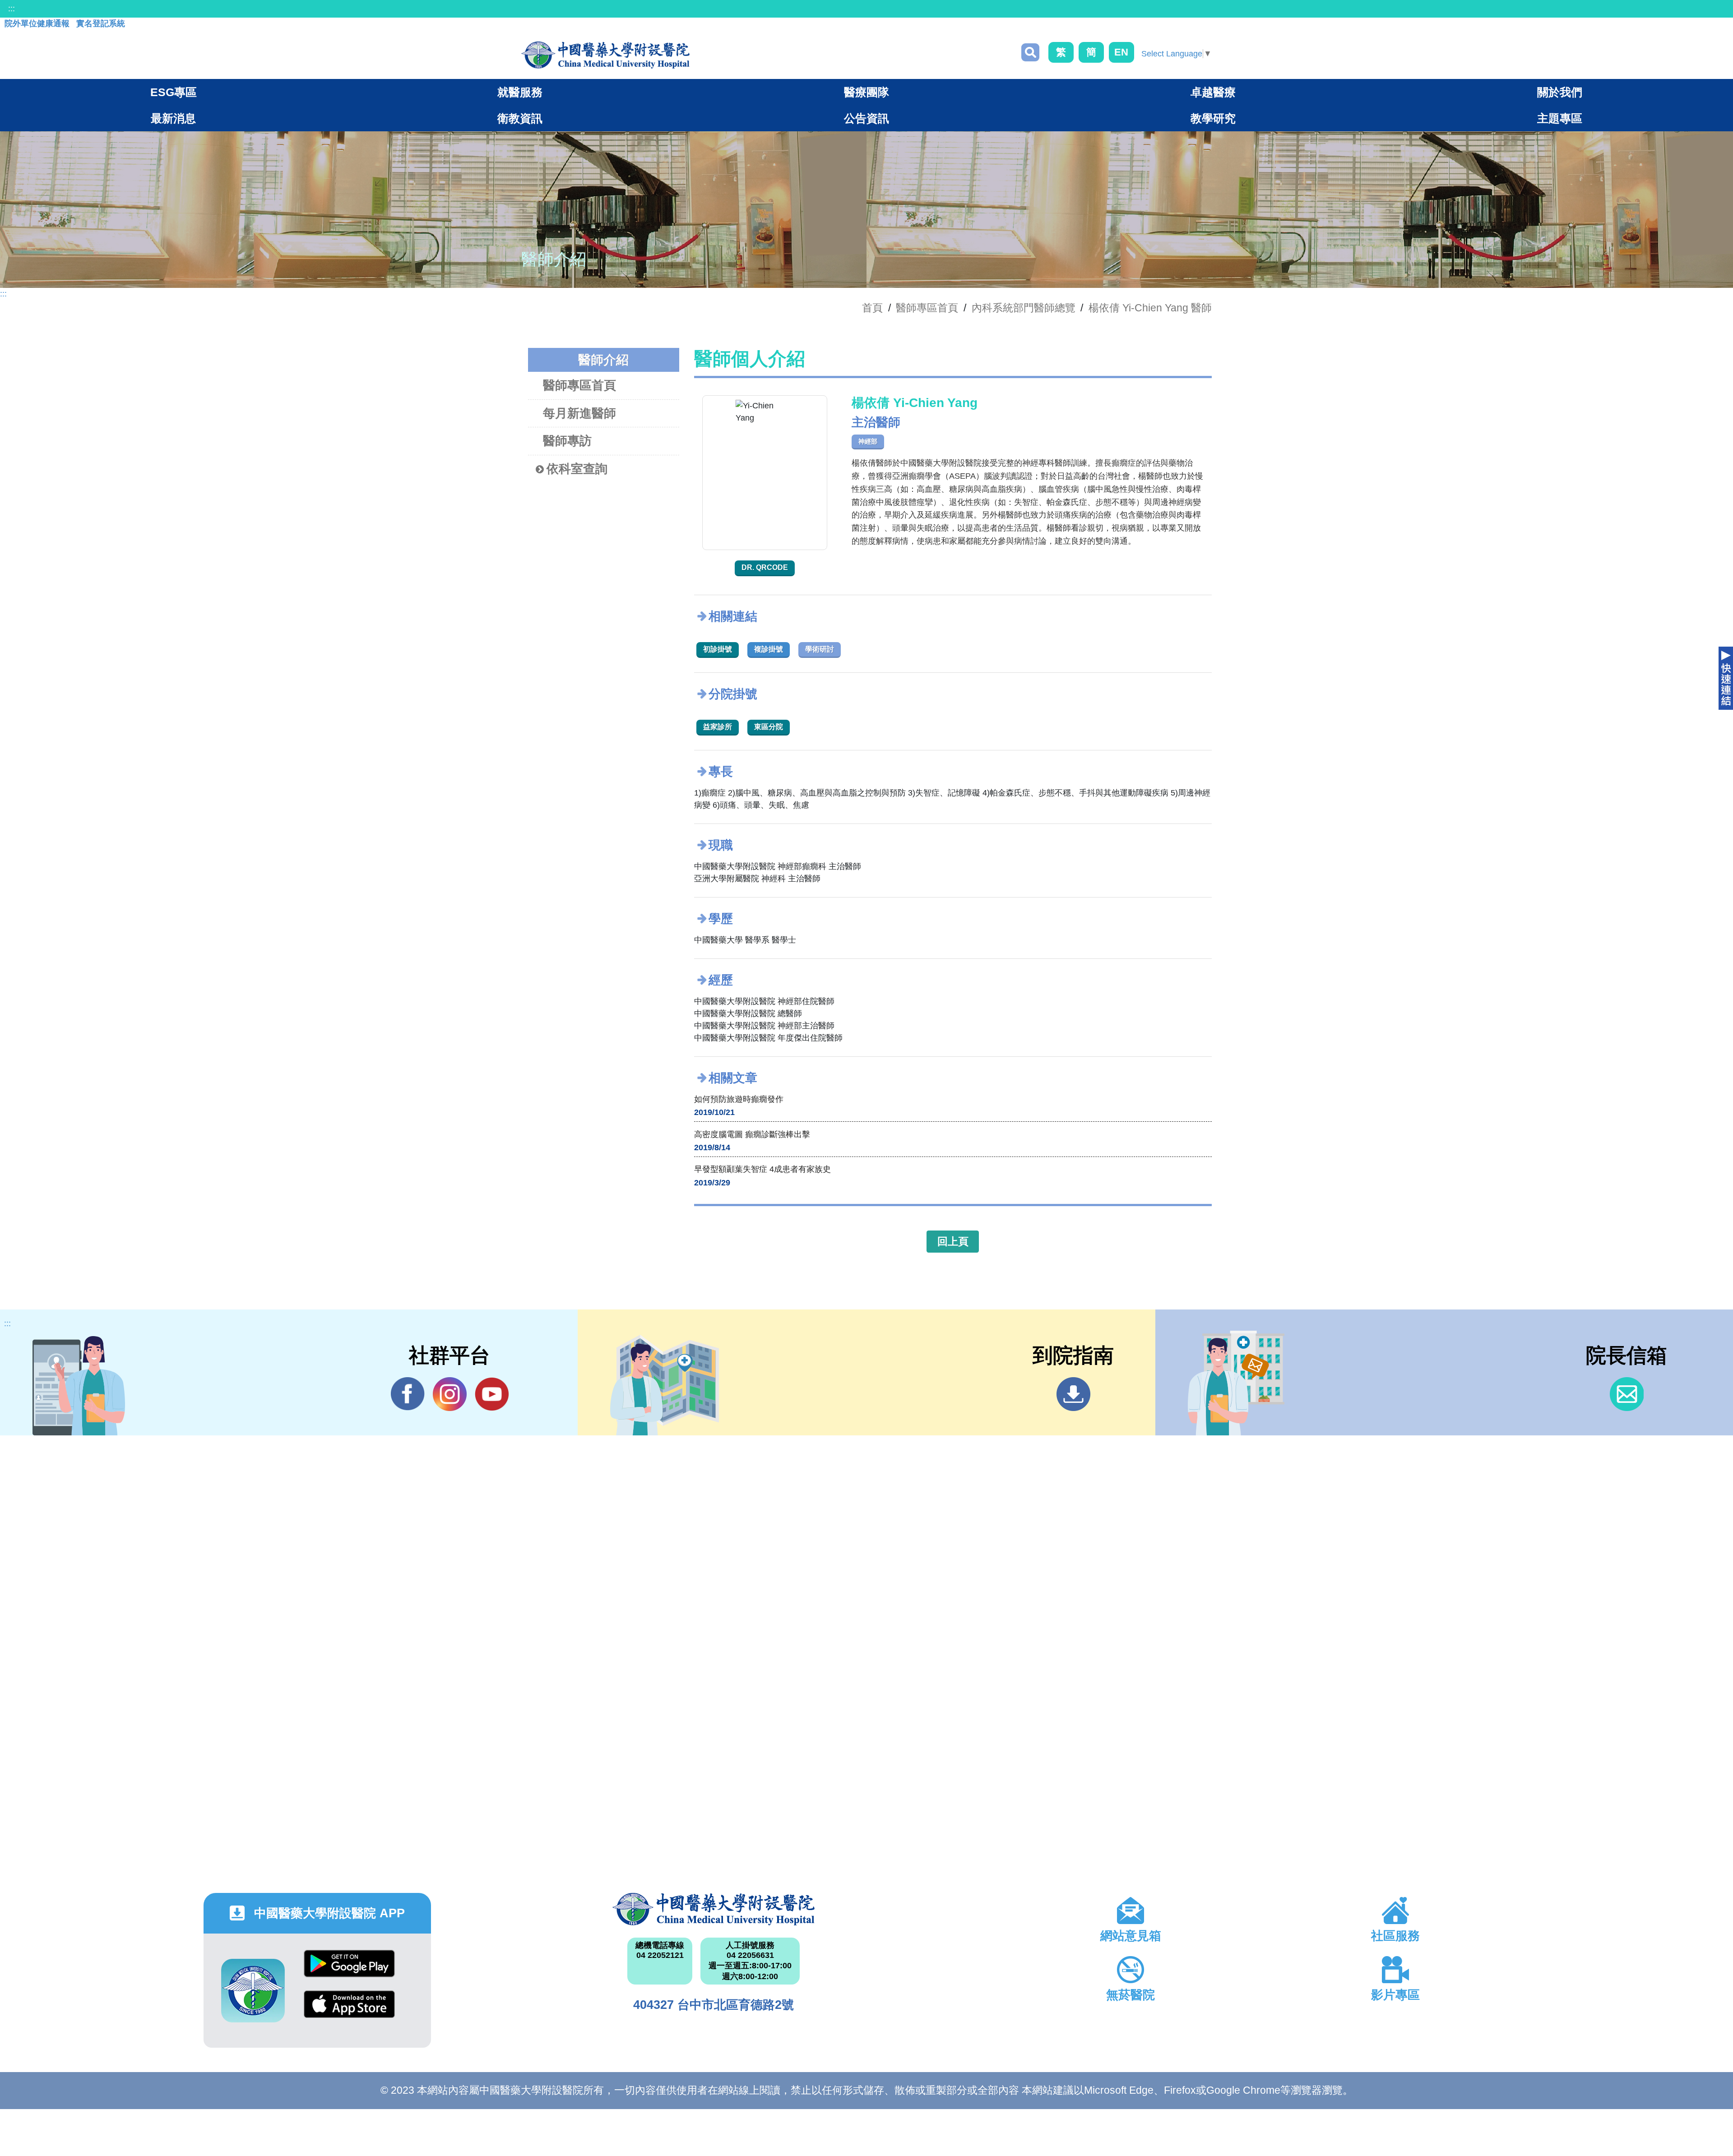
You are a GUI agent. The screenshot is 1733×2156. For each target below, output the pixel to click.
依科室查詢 (577, 469)
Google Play (349, 1970)
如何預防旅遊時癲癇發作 (739, 1099)
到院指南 (1073, 1394)
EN (1121, 52)
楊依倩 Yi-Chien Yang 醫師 (1150, 308)
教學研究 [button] (1213, 118)
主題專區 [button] (1560, 118)
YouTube (492, 1394)
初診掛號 (718, 649)
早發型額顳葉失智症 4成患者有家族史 (762, 1169)
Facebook (408, 1394)
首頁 (872, 308)
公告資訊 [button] (866, 118)
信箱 (1627, 1394)
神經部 (868, 441)
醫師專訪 (567, 441)
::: (12, 9)
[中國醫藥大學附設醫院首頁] (605, 55)
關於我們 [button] (1560, 92)
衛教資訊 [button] (520, 118)
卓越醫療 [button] (1213, 92)
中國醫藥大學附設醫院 (714, 1909)
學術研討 (820, 649)
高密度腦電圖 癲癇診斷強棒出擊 (752, 1134)
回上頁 (953, 1241)
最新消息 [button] (173, 118)
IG (450, 1394)
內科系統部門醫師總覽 (1024, 308)
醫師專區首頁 (579, 385)
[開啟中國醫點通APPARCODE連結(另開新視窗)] (253, 1991)
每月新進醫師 (579, 413)
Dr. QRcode (765, 567)
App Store (349, 2011)
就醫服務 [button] (520, 92)
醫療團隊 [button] (866, 92)
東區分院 (769, 727)
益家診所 (718, 727)
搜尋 (1030, 52)
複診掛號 (769, 649)
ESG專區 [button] (174, 92)
